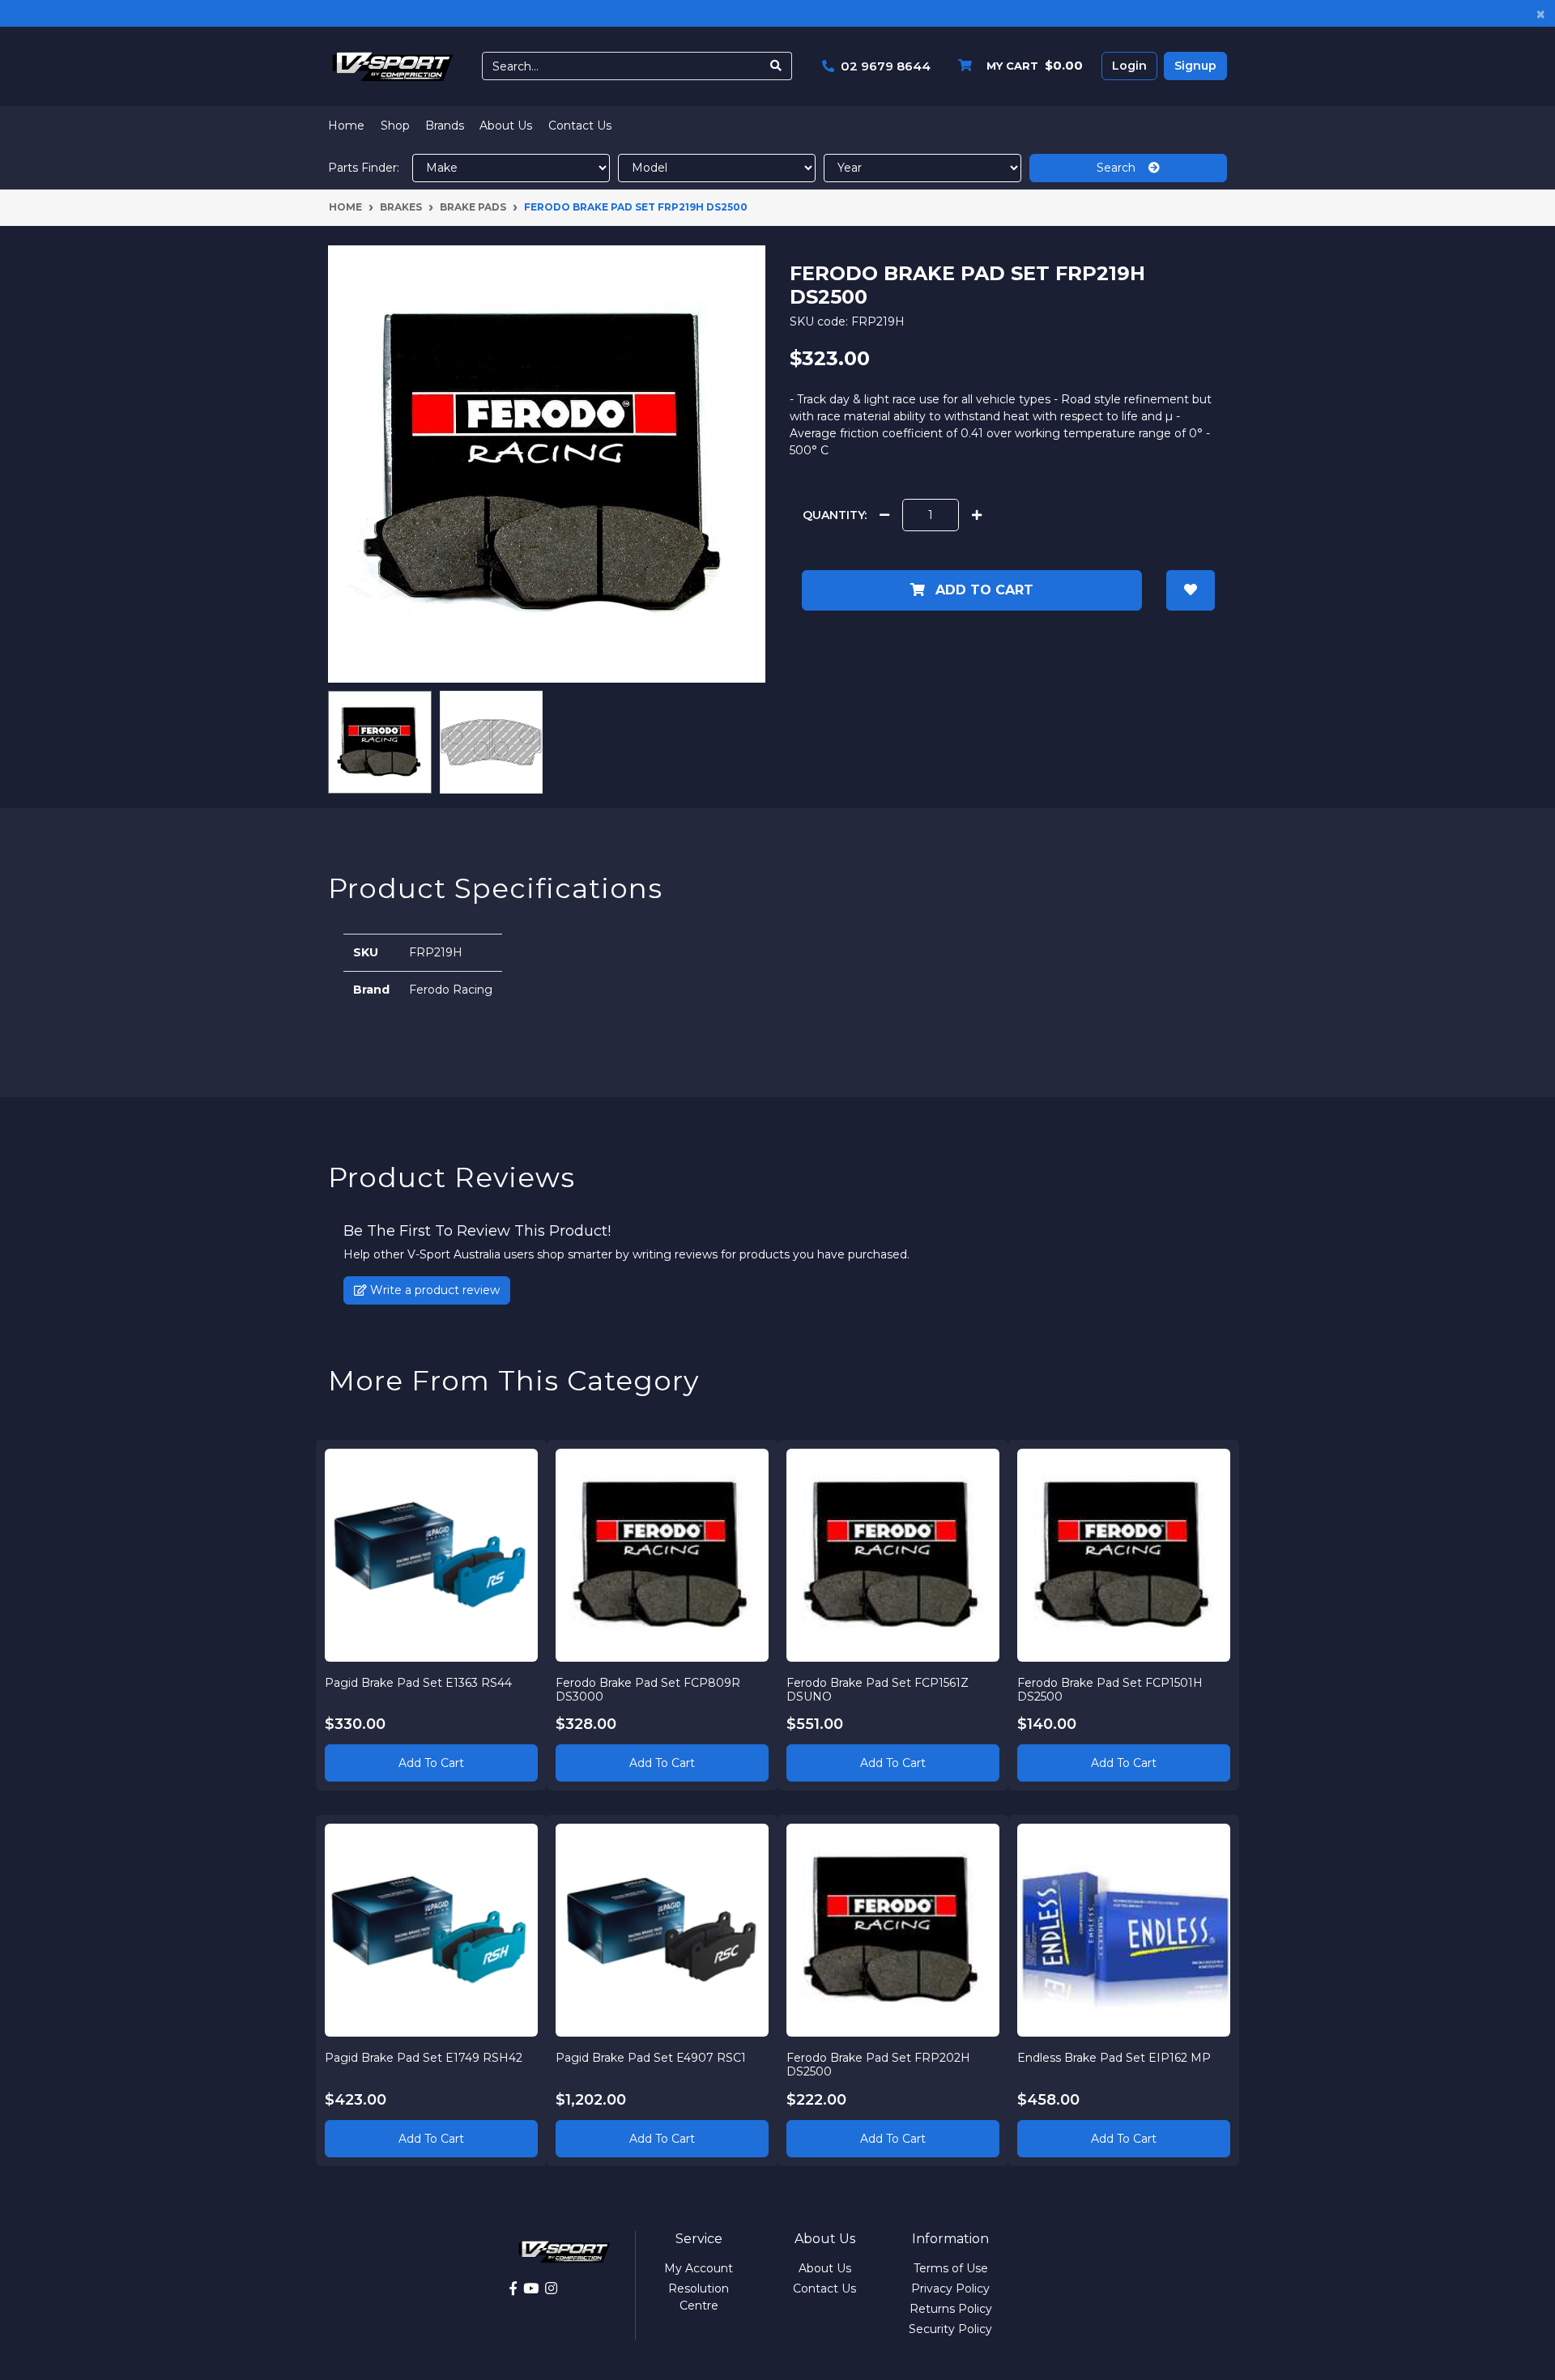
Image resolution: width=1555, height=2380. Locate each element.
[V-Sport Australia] (393, 66)
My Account (699, 2268)
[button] (1191, 590)
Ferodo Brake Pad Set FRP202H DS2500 (878, 2065)
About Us (506, 126)
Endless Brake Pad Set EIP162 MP (1114, 2058)
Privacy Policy (950, 2288)
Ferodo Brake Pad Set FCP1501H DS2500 (1110, 1690)
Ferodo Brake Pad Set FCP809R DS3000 (648, 1690)
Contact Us (580, 126)
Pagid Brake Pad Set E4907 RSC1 (651, 2058)
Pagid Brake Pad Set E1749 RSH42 (424, 2058)
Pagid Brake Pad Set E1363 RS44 (418, 1683)
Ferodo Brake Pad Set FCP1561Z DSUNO (878, 1690)
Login (1129, 66)
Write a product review (433, 1290)
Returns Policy (951, 2309)
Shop (395, 126)
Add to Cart (982, 590)
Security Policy (950, 2329)
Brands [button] (445, 126)
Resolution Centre (699, 2297)
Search (1123, 168)
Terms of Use (951, 2268)
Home (346, 126)
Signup (1195, 66)
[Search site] (776, 66)
